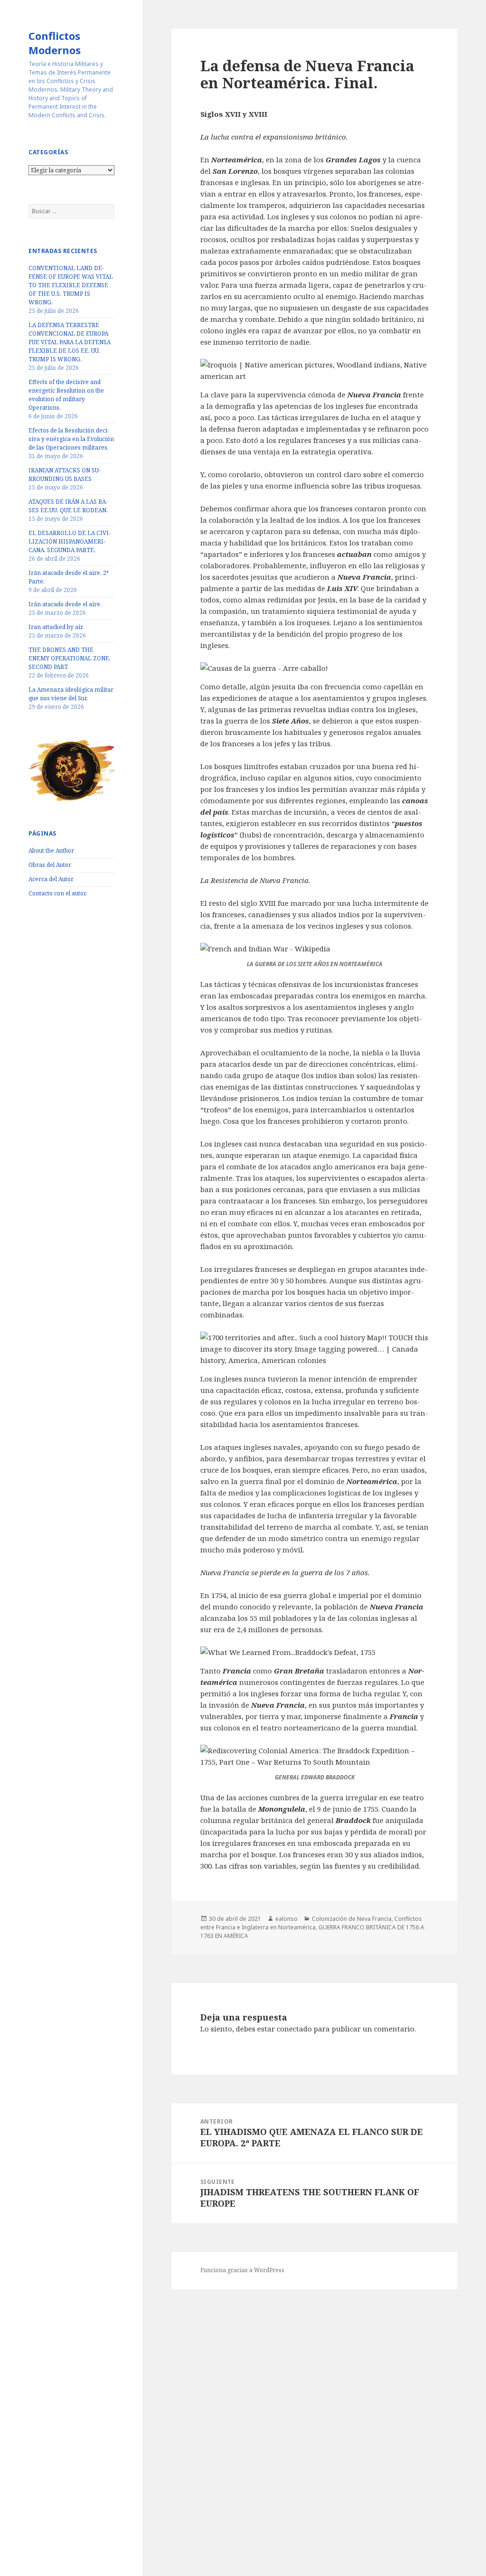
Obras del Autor (50, 865)
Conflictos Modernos (55, 43)
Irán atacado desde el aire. (65, 604)
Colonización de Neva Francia (352, 1919)
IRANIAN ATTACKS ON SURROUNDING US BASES (65, 475)
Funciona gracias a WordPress (242, 2270)
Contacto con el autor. (58, 893)
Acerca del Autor (51, 879)
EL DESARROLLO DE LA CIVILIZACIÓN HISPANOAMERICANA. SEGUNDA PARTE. (70, 541)
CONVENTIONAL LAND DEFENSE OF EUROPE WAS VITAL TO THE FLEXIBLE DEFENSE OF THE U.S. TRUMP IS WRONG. (71, 285)
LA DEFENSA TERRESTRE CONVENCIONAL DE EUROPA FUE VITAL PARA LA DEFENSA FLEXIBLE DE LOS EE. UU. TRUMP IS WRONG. (70, 342)
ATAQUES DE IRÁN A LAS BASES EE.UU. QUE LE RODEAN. (68, 506)
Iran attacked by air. (56, 627)
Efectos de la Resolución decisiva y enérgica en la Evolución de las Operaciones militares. (71, 439)
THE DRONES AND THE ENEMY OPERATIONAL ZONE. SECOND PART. (70, 658)
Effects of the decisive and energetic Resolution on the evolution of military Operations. (66, 395)
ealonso (286, 1919)
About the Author (51, 851)
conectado (294, 2029)
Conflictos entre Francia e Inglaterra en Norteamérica (311, 1923)
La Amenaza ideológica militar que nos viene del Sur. (71, 694)
